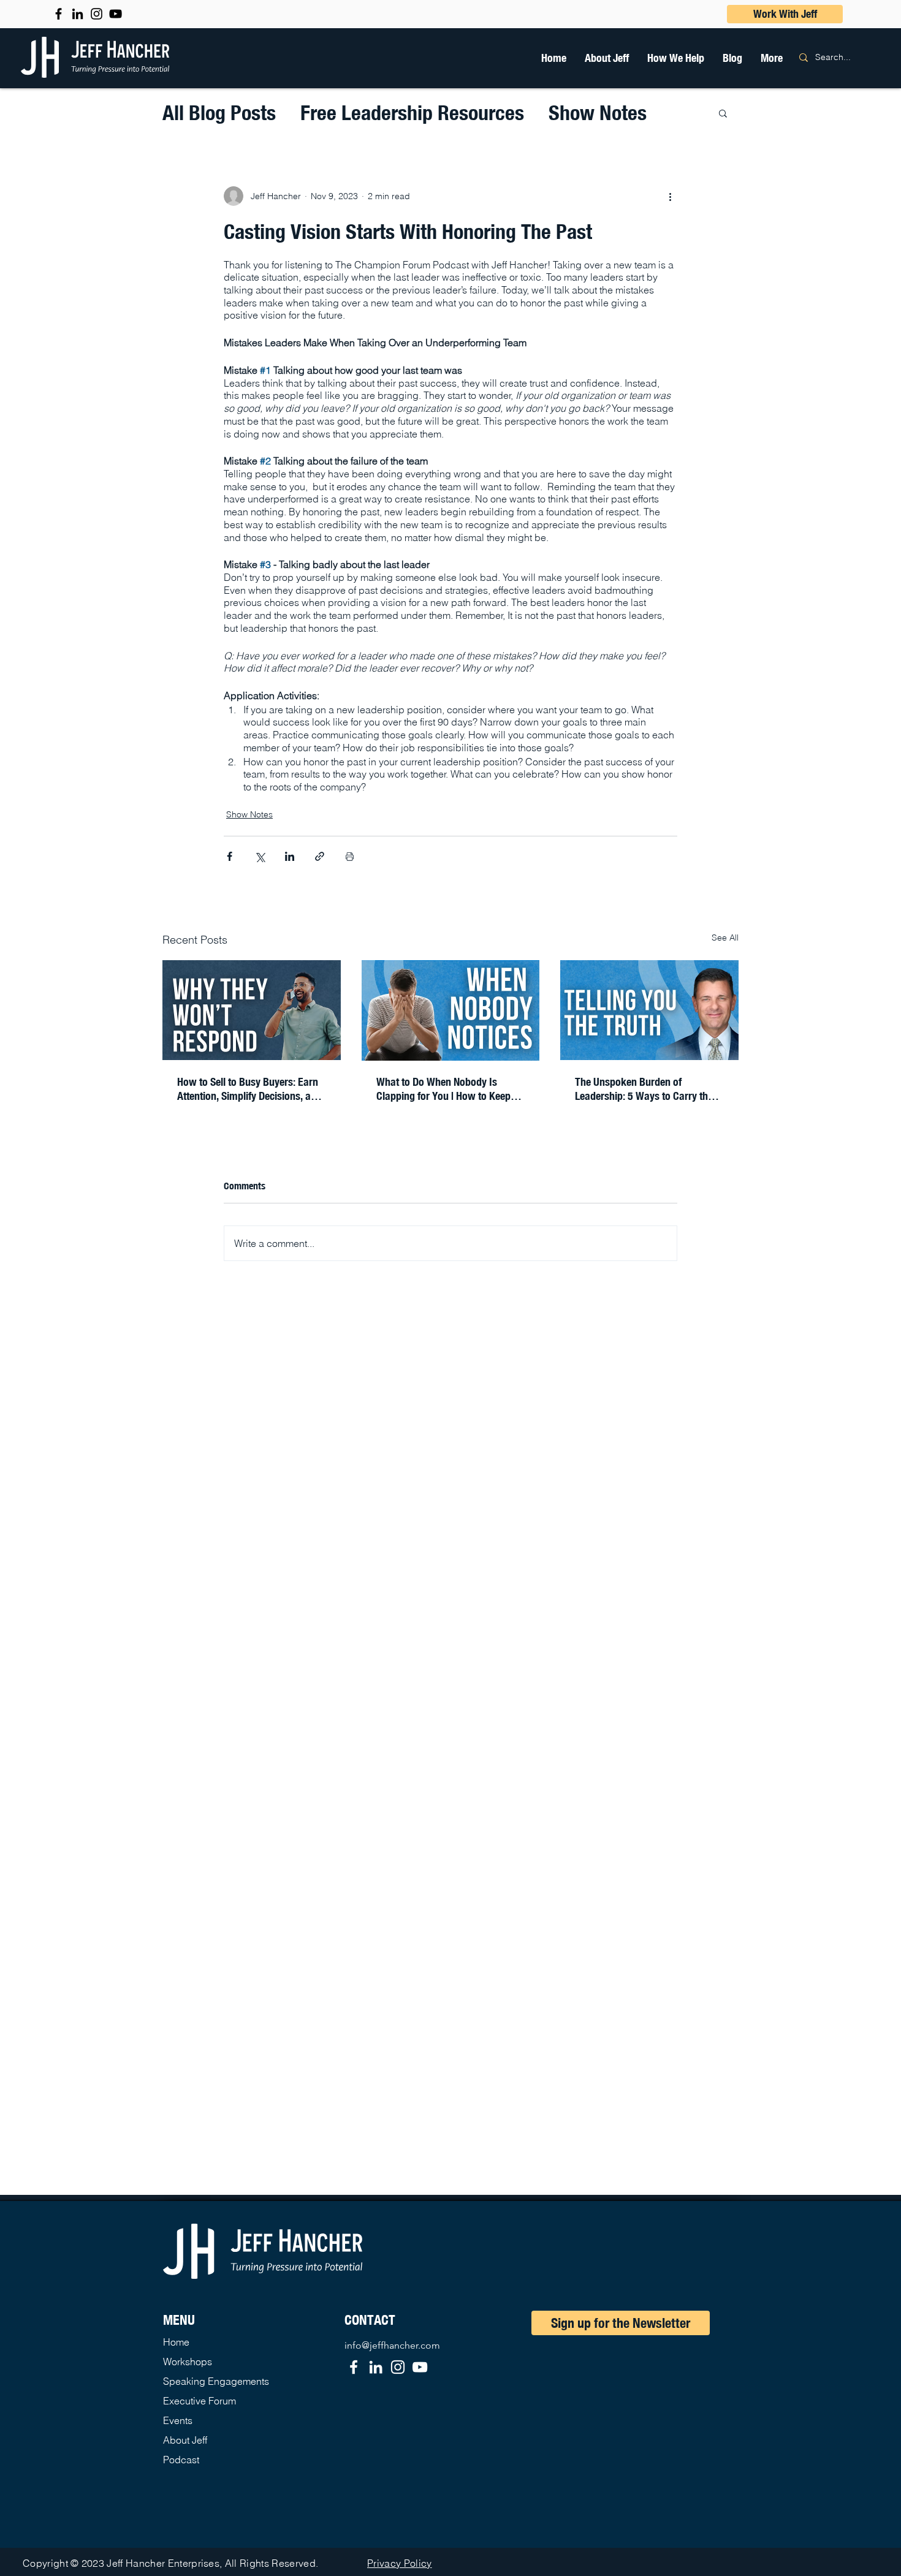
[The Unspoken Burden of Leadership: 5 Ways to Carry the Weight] (649, 1010)
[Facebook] (354, 2367)
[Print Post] (350, 856)
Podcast (181, 2460)
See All (725, 938)
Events (178, 2420)
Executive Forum (200, 2401)
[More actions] (670, 196)
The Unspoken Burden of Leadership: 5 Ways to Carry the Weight (644, 1089)
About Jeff (185, 2440)
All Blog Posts (219, 112)
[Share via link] (320, 856)
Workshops (188, 2362)
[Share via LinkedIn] (290, 856)
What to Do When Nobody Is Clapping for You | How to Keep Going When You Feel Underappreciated (443, 1089)
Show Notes (598, 112)
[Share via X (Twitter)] (260, 856)
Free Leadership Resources (412, 112)
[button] (676, 58)
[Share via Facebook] (230, 856)
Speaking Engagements (216, 2381)
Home (176, 2342)
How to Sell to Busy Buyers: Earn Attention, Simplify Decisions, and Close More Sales (249, 1089)
